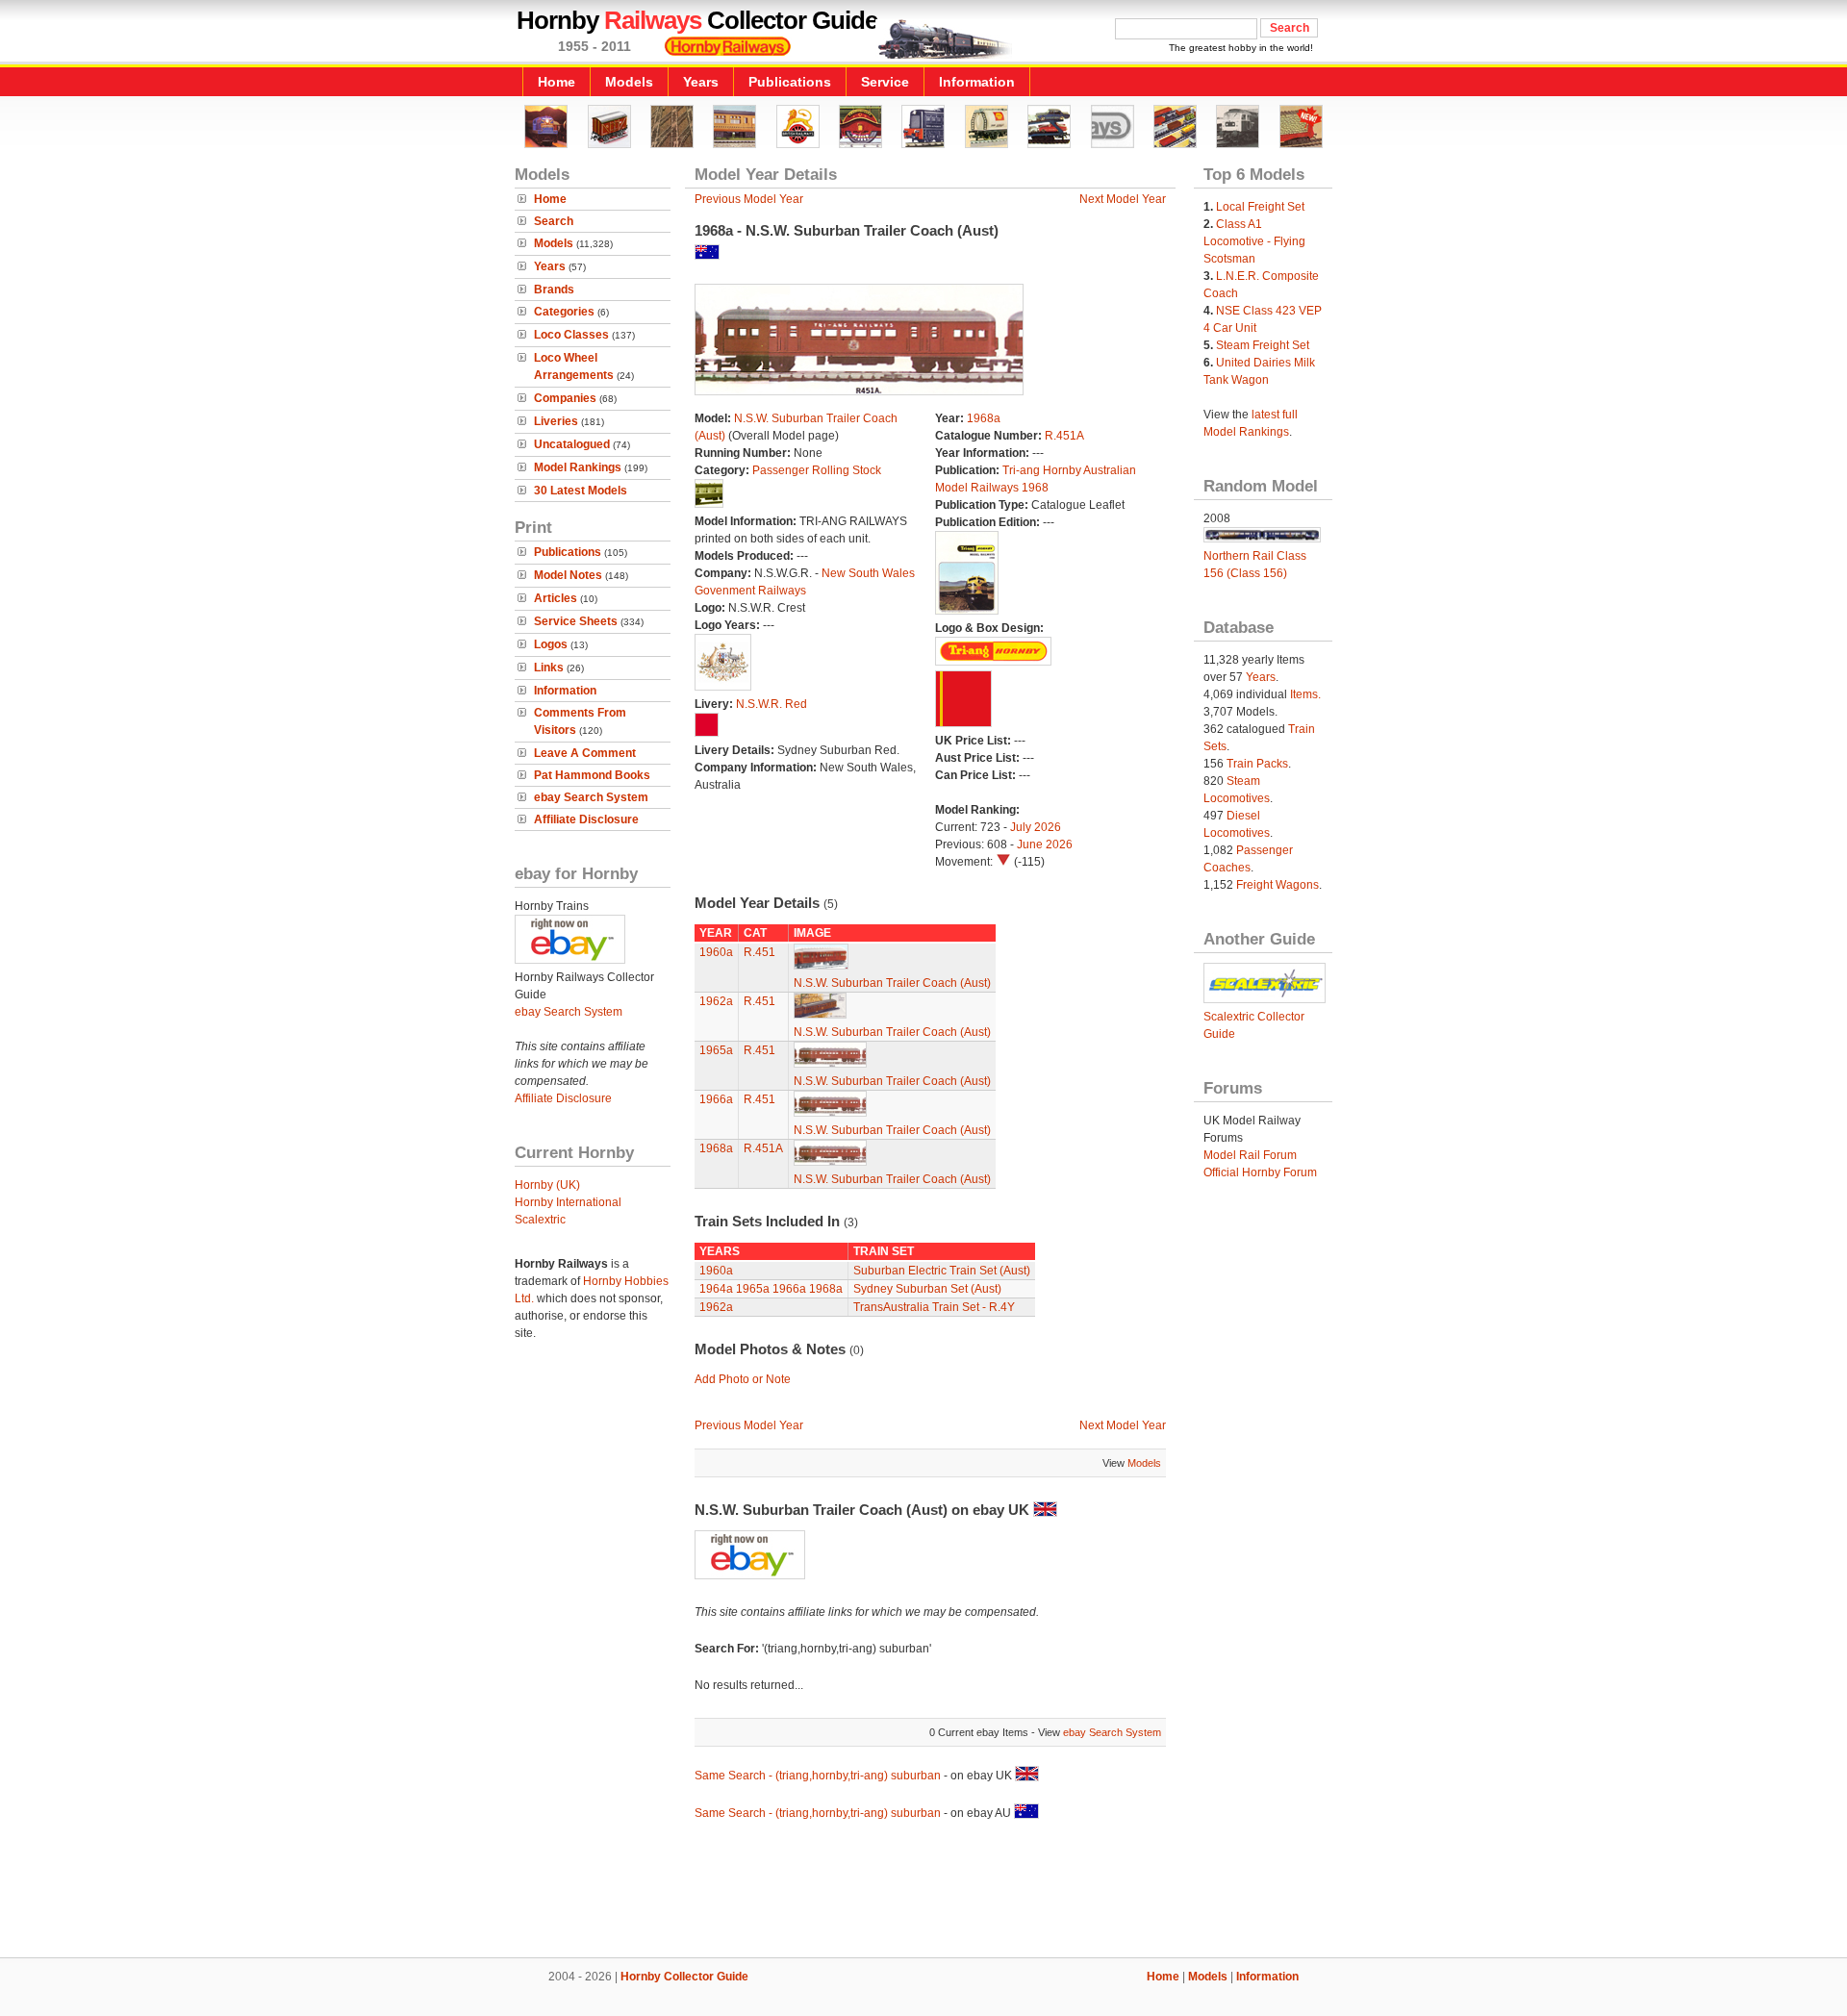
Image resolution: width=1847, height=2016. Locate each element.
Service (885, 82)
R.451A (1064, 436)
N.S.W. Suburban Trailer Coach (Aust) (892, 983)
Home (557, 82)
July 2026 (1036, 827)
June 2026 (1045, 844)
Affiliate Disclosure (586, 819)
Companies (565, 398)
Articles (556, 598)
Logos (551, 644)
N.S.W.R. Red (772, 704)
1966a (716, 1099)
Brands (554, 290)
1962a (716, 1001)
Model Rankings (578, 467)
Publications (790, 82)
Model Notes (568, 575)
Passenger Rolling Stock (817, 470)
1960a (716, 952)
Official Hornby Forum (1260, 1172)
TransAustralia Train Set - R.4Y (934, 1307)
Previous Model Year (749, 199)
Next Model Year (1123, 199)
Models (629, 82)
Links (549, 668)
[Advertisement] (923, 1892)
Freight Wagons (1278, 885)
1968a (984, 418)
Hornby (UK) (547, 1185)
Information (977, 82)
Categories (564, 312)
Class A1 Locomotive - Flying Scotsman (1254, 241)
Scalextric (540, 1220)
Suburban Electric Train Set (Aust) (942, 1271)
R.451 (759, 952)
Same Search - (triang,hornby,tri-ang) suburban (818, 1776)
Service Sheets (576, 621)
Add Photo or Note (743, 1379)
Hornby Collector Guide (684, 1977)
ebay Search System (591, 797)
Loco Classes (571, 335)
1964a (716, 1289)
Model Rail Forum (1250, 1155)
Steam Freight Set (1263, 345)
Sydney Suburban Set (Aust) (927, 1289)
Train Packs (1257, 764)
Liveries (556, 421)
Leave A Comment (585, 753)
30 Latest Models (581, 491)
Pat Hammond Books (592, 775)
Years (701, 82)
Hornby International (568, 1202)
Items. (1305, 694)
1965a (716, 1050)
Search (554, 221)
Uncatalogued (572, 444)
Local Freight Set (1260, 207)
